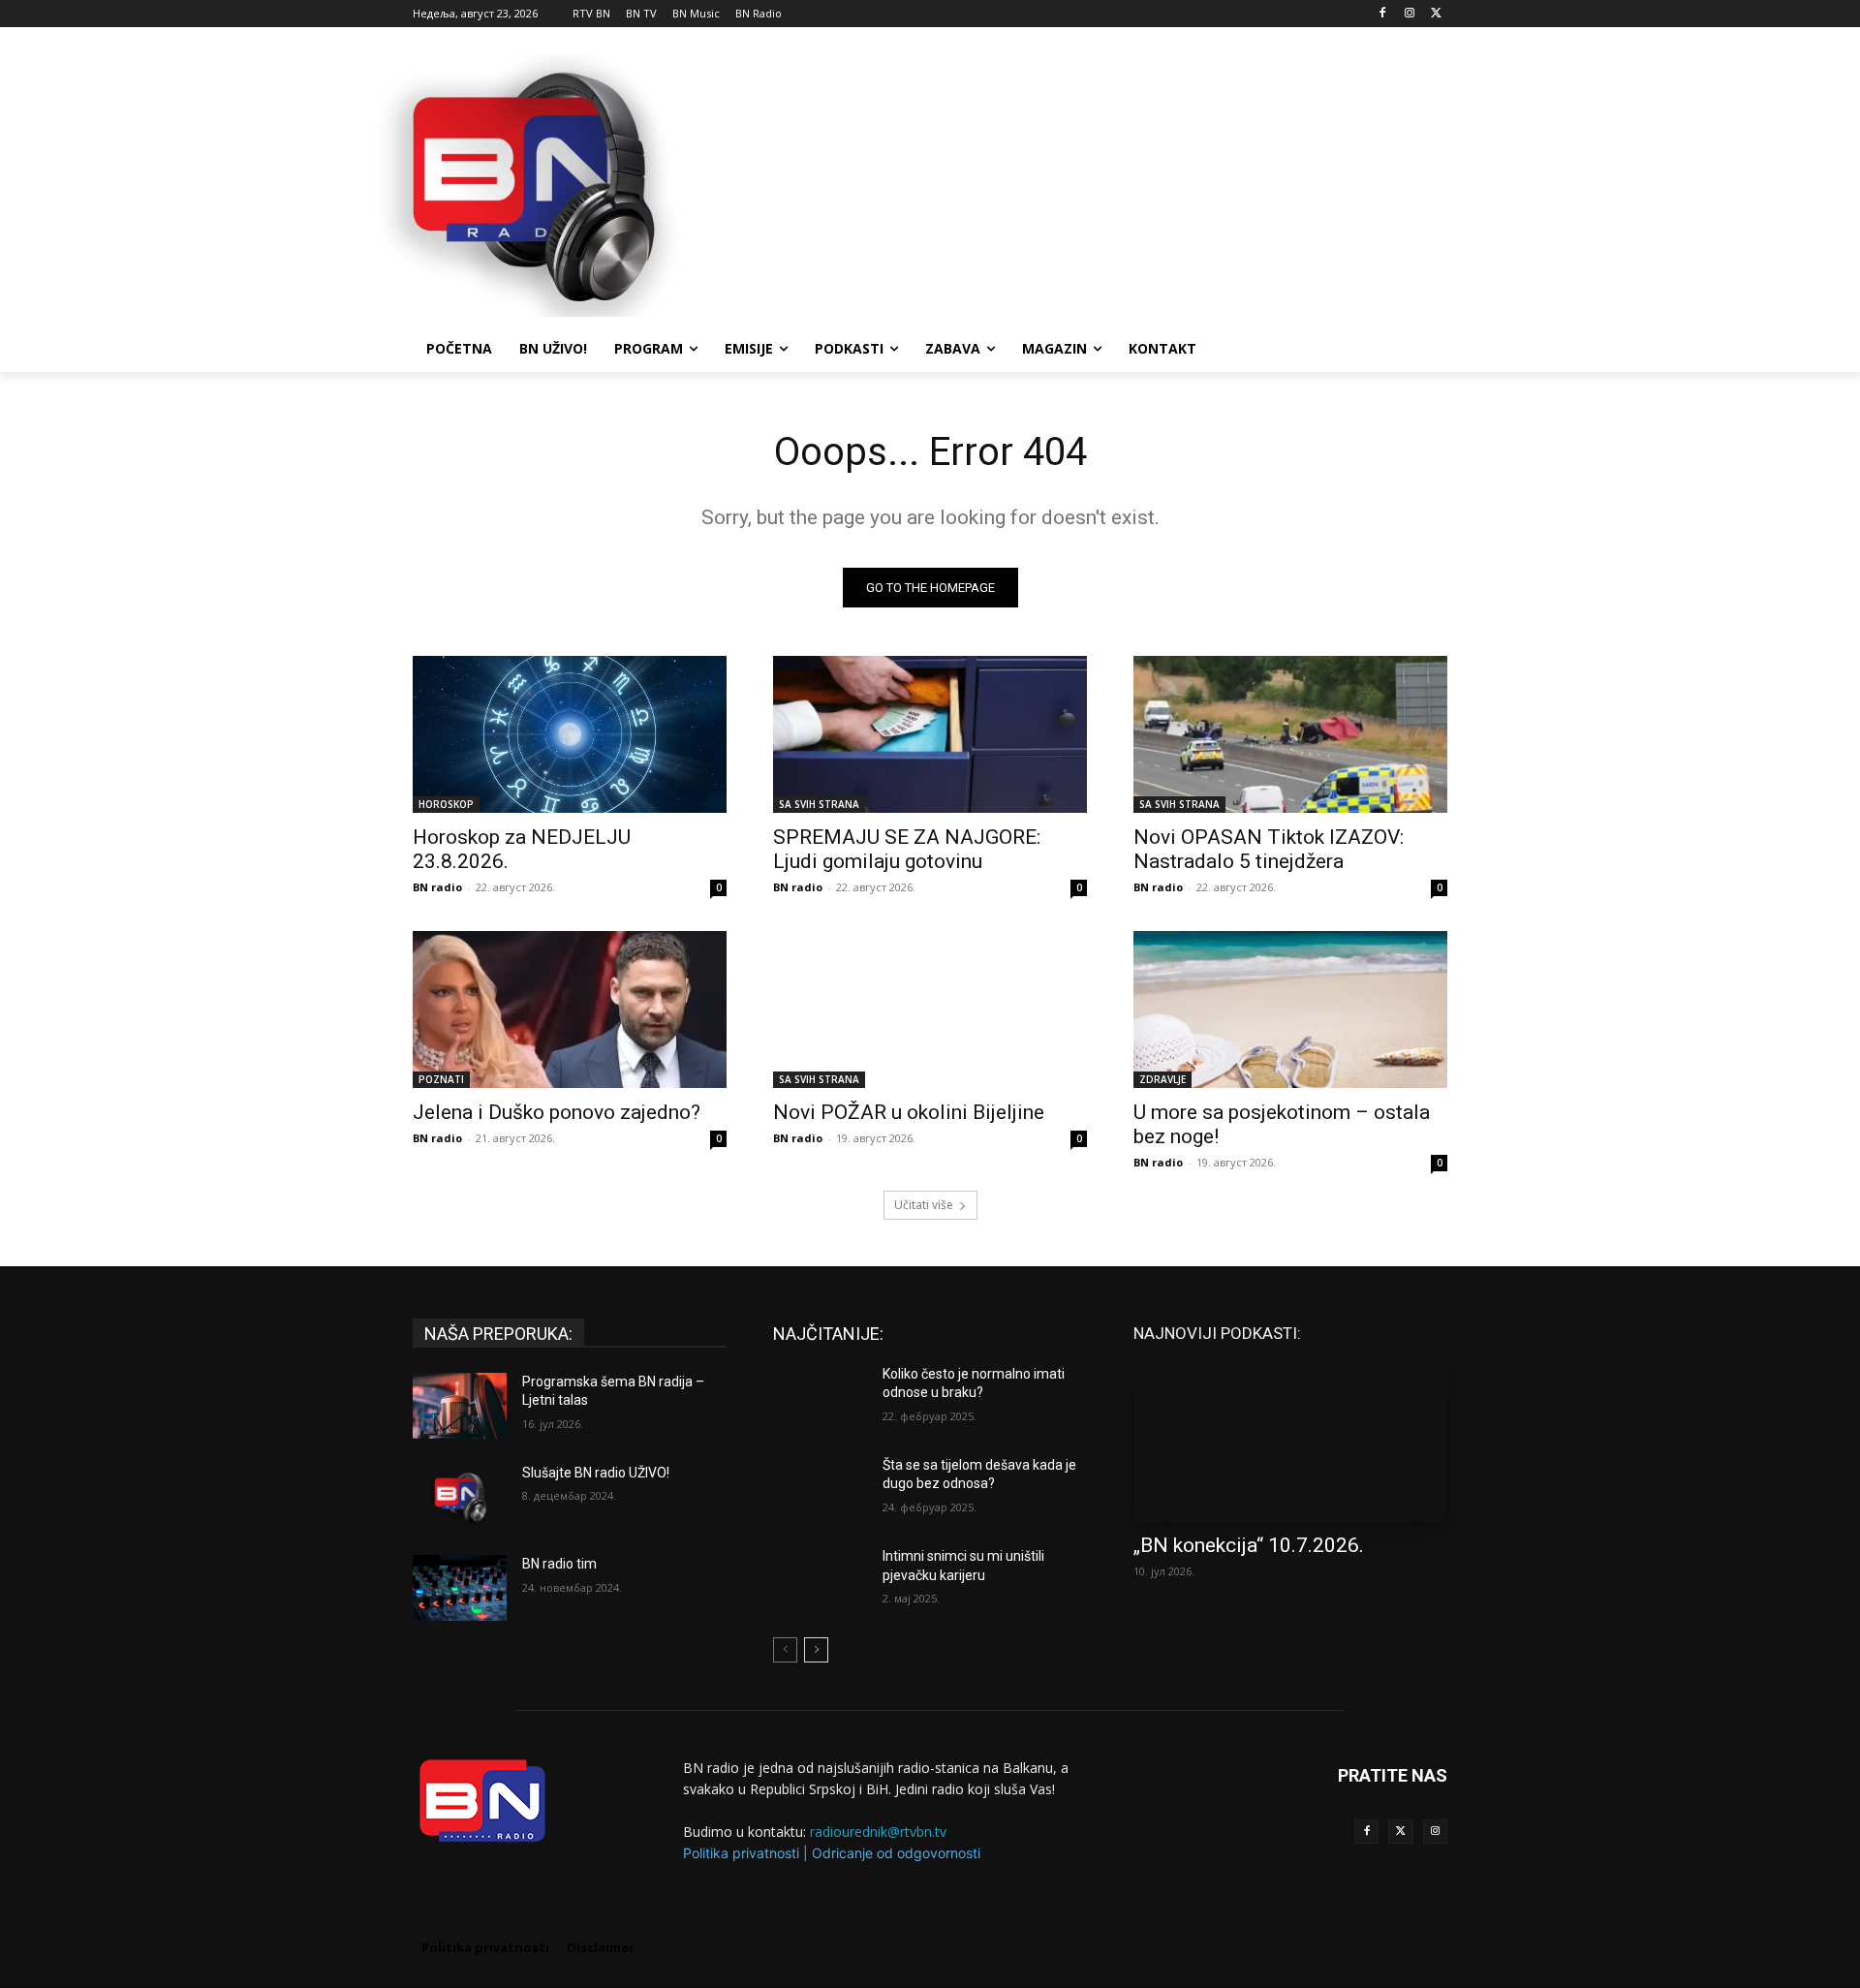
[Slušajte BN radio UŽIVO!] (460, 1497)
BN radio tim (559, 1564)
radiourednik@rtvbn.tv (878, 1832)
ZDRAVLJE (1162, 1079)
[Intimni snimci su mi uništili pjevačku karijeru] (820, 1580)
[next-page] (816, 1650)
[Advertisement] (1075, 183)
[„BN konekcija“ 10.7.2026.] (1290, 1443)
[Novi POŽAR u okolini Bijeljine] (930, 1010)
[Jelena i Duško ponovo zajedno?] (570, 1010)
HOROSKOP (446, 804)
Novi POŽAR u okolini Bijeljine (909, 1112)
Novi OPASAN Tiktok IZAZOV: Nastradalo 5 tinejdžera (1269, 849)
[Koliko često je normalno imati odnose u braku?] (820, 1398)
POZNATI (441, 1079)
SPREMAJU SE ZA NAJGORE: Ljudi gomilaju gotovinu (907, 849)
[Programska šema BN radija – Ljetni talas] (460, 1406)
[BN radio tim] (460, 1588)
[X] (1436, 14)
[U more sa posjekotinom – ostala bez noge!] (1290, 1010)
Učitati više (924, 1205)
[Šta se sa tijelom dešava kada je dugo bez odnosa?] (820, 1489)
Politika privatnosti (741, 1853)
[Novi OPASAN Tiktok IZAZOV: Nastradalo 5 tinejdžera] (1290, 734)
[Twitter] (1400, 1832)
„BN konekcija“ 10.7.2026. (1249, 1545)
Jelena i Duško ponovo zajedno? (557, 1112)
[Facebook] (1383, 14)
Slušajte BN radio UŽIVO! (596, 1473)
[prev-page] (785, 1650)
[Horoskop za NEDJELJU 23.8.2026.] (570, 734)
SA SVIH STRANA (819, 804)
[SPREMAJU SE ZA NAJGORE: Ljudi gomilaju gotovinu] (930, 734)
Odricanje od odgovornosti (896, 1853)
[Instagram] (1409, 14)
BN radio (437, 887)
